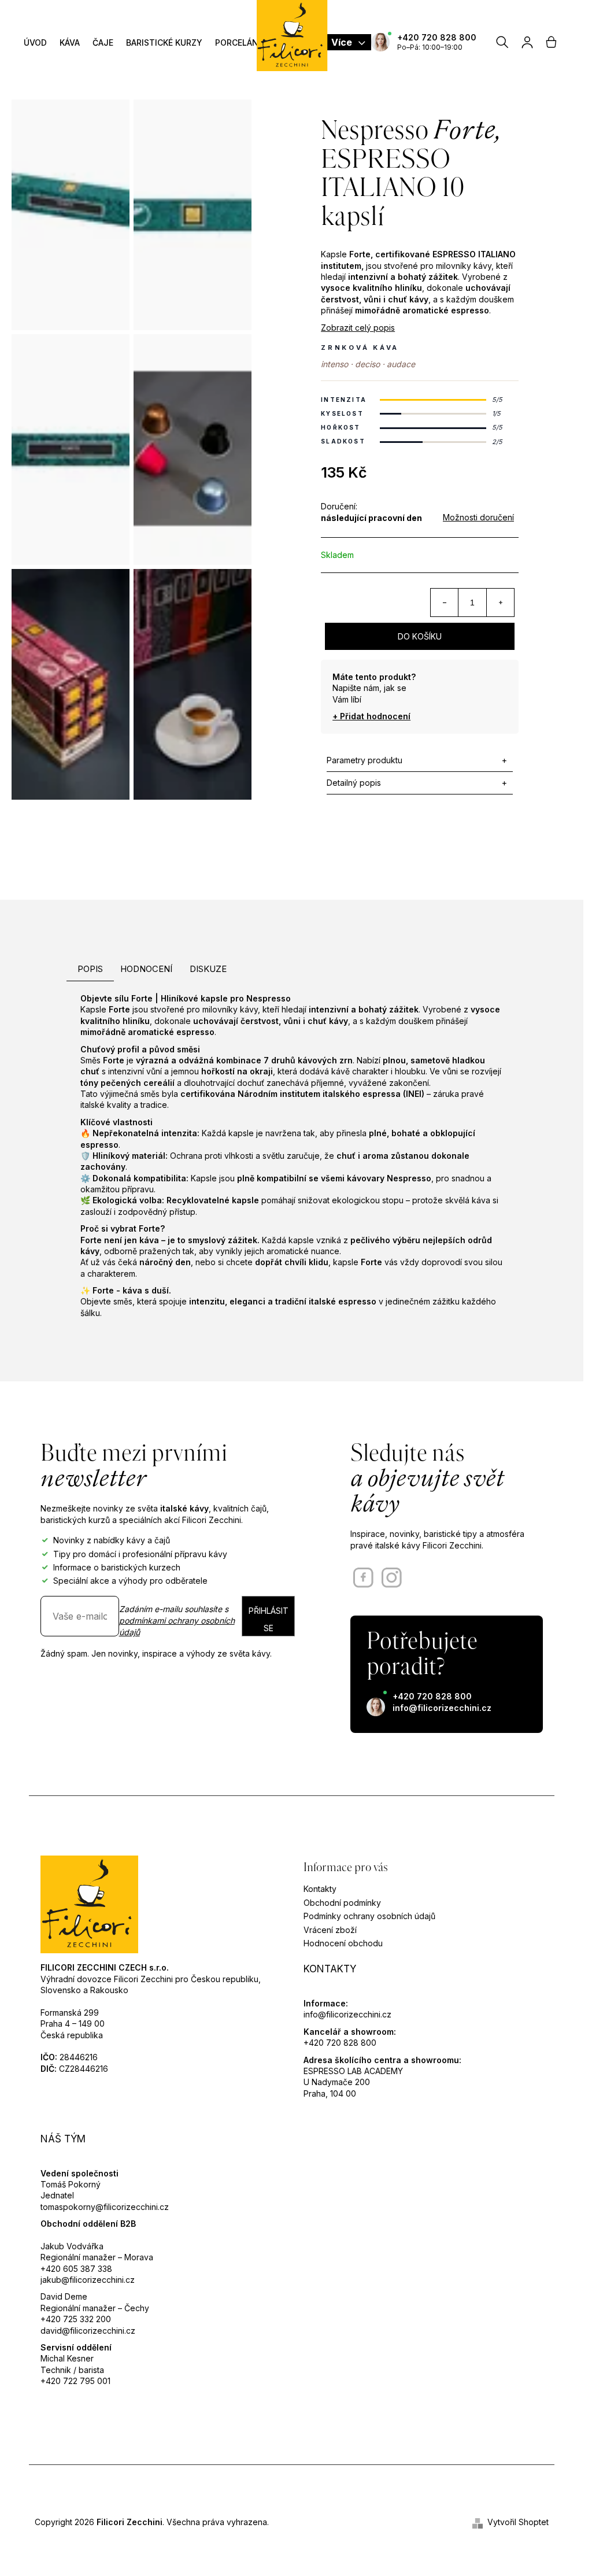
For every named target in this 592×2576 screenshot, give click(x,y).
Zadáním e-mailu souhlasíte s (177, 1621)
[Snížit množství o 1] (445, 603)
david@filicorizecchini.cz (88, 2331)
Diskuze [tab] (208, 969)
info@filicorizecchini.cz (442, 1708)
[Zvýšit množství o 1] (500, 603)
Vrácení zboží (330, 1930)
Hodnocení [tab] (146, 969)
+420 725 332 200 (76, 2319)
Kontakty (320, 1889)
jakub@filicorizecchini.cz (88, 2280)
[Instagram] (392, 1578)
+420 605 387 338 (76, 2269)
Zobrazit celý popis (358, 328)
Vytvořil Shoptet (518, 2522)
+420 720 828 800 (437, 37)
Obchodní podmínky (342, 1903)
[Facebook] (363, 1578)
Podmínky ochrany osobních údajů (369, 1916)
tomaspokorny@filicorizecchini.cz (105, 2207)
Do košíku (420, 636)
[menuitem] (35, 42)
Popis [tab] (90, 969)
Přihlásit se (269, 1619)
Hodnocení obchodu (343, 1943)
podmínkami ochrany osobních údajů (177, 1626)
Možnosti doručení (478, 517)
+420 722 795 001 (75, 2381)
